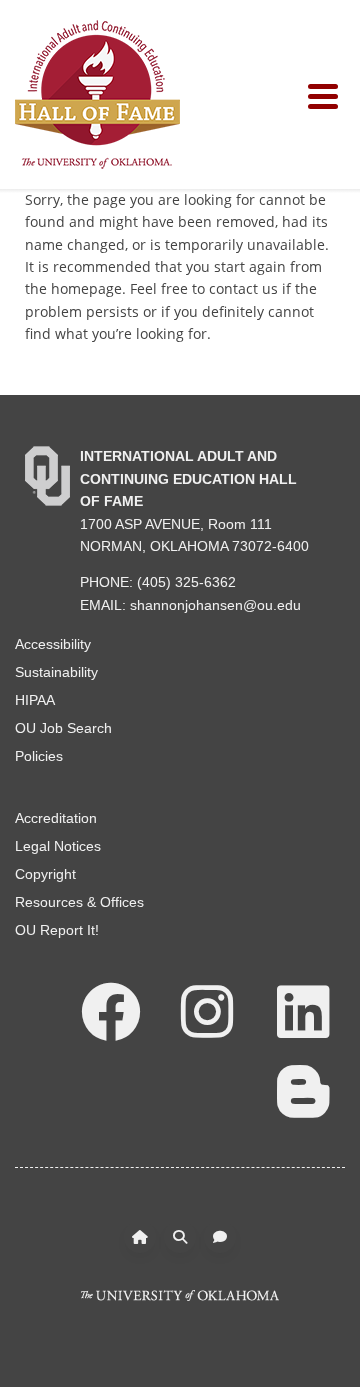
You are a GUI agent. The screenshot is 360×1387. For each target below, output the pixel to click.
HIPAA (35, 700)
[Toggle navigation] (326, 95)
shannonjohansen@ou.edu (215, 605)
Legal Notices (58, 846)
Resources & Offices (79, 902)
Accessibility (53, 644)
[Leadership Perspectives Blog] (303, 1090)
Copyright (45, 874)
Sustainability (56, 672)
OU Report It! (57, 930)
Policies (39, 756)
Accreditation (56, 818)
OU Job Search (63, 728)
